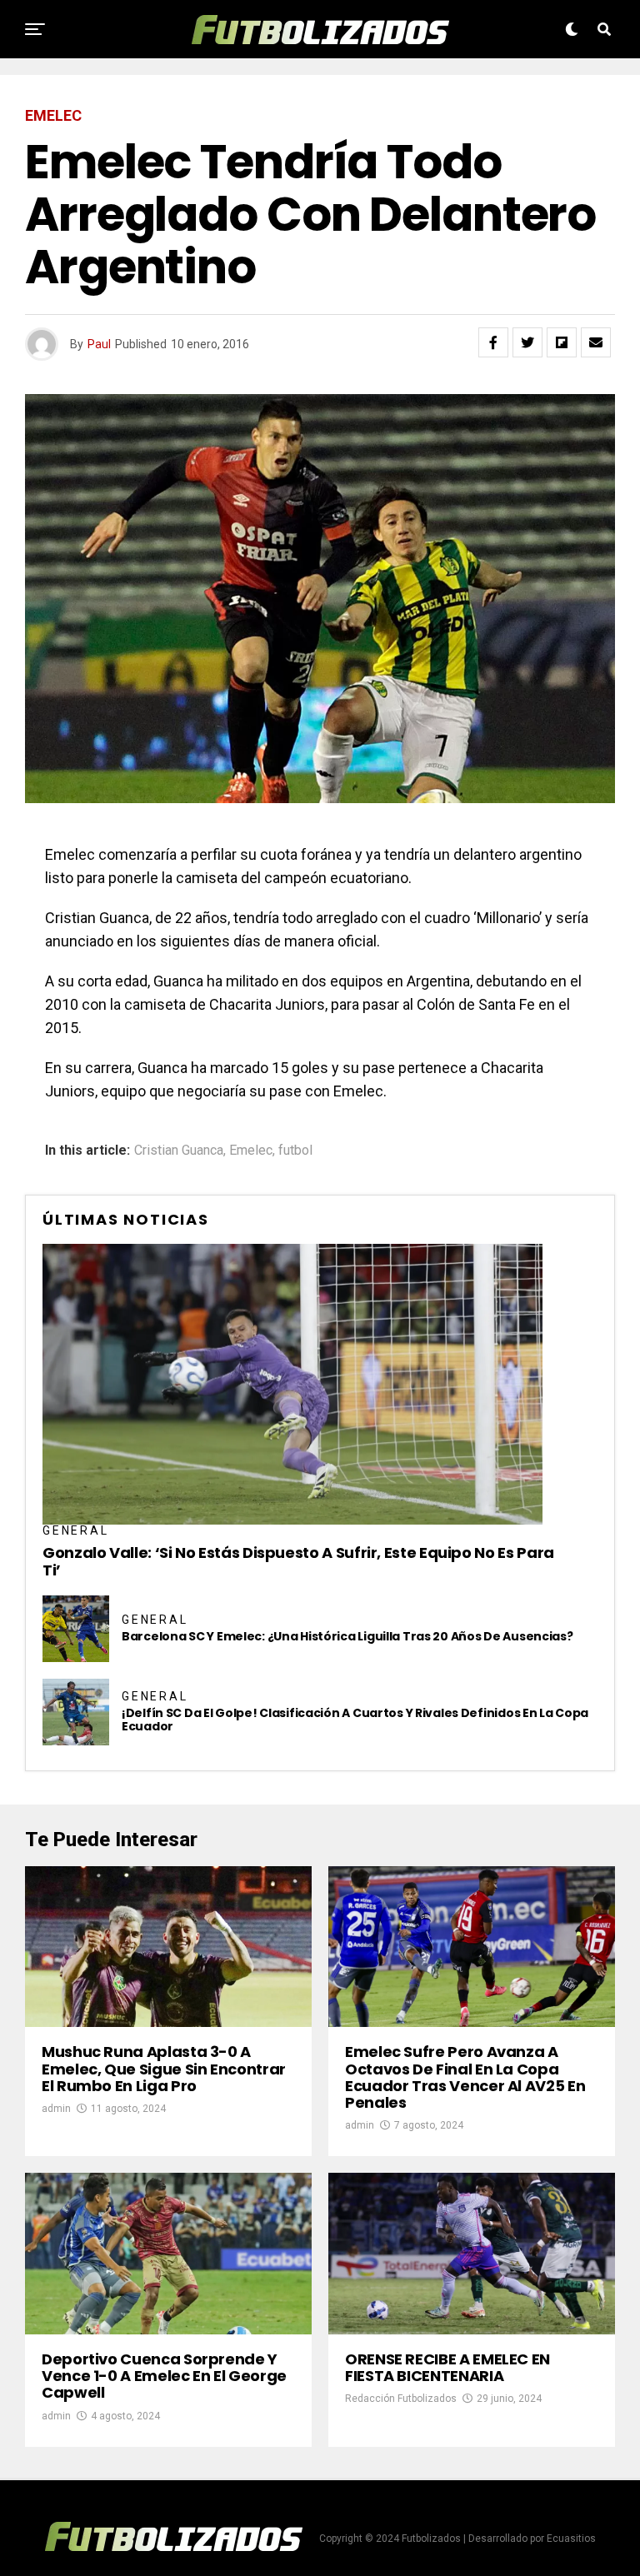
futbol (295, 1151)
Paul (99, 344)
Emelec (251, 1151)
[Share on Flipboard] (562, 342)
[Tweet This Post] (527, 342)
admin (56, 2109)
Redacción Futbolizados (401, 2399)
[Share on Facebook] (493, 342)
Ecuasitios (571, 2539)
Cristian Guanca (179, 1151)
